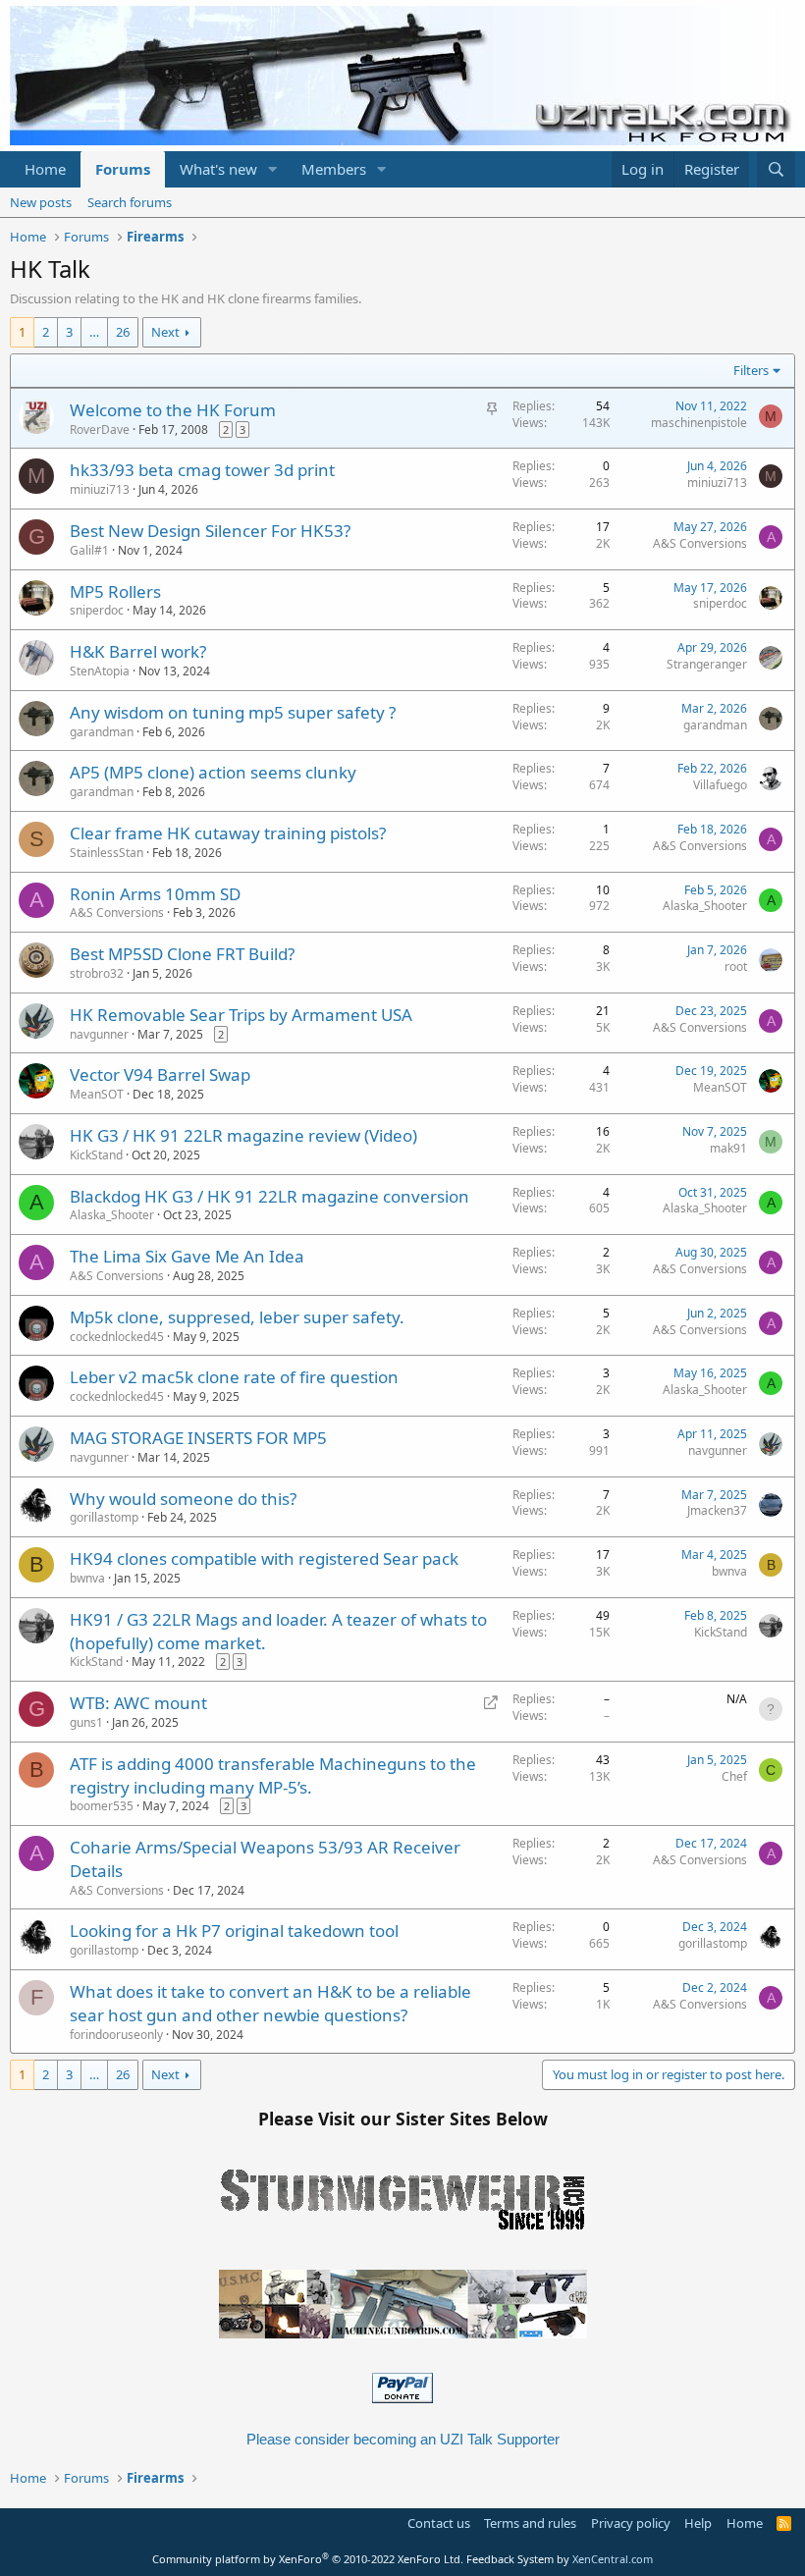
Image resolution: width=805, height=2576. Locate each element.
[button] (273, 169)
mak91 (728, 1148)
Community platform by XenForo (308, 2559)
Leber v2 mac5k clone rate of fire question (234, 1377)
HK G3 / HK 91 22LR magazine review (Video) (243, 1135)
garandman (102, 732)
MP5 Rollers (115, 591)
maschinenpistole (699, 423)
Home (45, 169)
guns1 (86, 1722)
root (736, 966)
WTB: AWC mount (138, 1703)
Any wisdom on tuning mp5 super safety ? (233, 712)
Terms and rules (530, 2523)
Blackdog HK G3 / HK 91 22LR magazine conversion (269, 1196)
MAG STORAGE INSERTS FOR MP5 (198, 1438)
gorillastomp (104, 1517)
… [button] (94, 332)
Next (165, 332)
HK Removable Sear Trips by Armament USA (241, 1015)
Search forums (130, 202)
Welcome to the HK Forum (173, 410)
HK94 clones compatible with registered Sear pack (264, 1558)
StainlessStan (107, 853)
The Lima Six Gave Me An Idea (187, 1256)
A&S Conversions (700, 543)
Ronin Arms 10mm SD (155, 894)
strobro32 (97, 973)
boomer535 (102, 1806)
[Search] (776, 169)
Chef (734, 1776)
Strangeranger (707, 664)
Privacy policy (631, 2523)
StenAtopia (100, 671)
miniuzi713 (100, 489)
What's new (218, 169)
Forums (123, 169)
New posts (41, 202)
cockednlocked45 (117, 1337)
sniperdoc (97, 610)
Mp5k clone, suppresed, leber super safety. (237, 1317)
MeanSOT (97, 1094)
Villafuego (720, 785)
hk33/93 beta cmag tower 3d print (202, 470)
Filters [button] (751, 370)
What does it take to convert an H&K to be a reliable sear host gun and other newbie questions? (270, 2003)
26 (123, 332)
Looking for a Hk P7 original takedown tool (234, 1931)
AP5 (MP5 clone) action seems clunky (213, 772)
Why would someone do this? (183, 1499)
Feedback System (510, 2559)
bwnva (87, 1578)
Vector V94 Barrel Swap (160, 1074)
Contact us (439, 2523)
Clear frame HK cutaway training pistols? (228, 833)
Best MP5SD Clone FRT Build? (182, 954)
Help (698, 2523)
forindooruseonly (116, 2035)
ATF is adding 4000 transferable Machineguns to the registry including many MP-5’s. (273, 1775)
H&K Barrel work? (138, 651)
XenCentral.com (613, 2559)
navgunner (99, 1034)
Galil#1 (89, 550)
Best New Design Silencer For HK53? (210, 531)
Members (334, 169)
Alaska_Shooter (705, 906)
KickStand (96, 1155)
